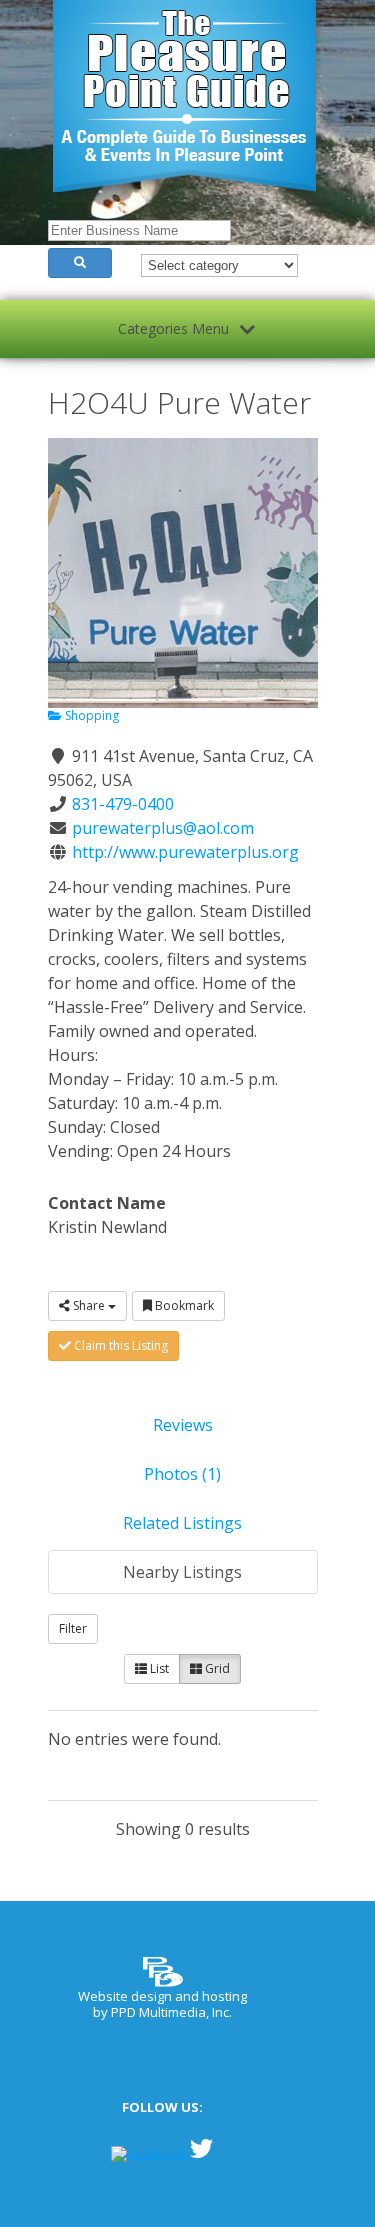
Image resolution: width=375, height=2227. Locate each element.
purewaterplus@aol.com (163, 828)
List (158, 1668)
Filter (73, 1628)
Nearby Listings (182, 1572)
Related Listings (182, 1523)
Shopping (90, 715)
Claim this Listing (119, 1345)
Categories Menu (173, 328)
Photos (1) (182, 1474)
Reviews (183, 1425)
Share (89, 1305)
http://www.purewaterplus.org (185, 852)
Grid (216, 1668)
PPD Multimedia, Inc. (171, 2012)
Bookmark (183, 1305)
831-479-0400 (123, 804)
